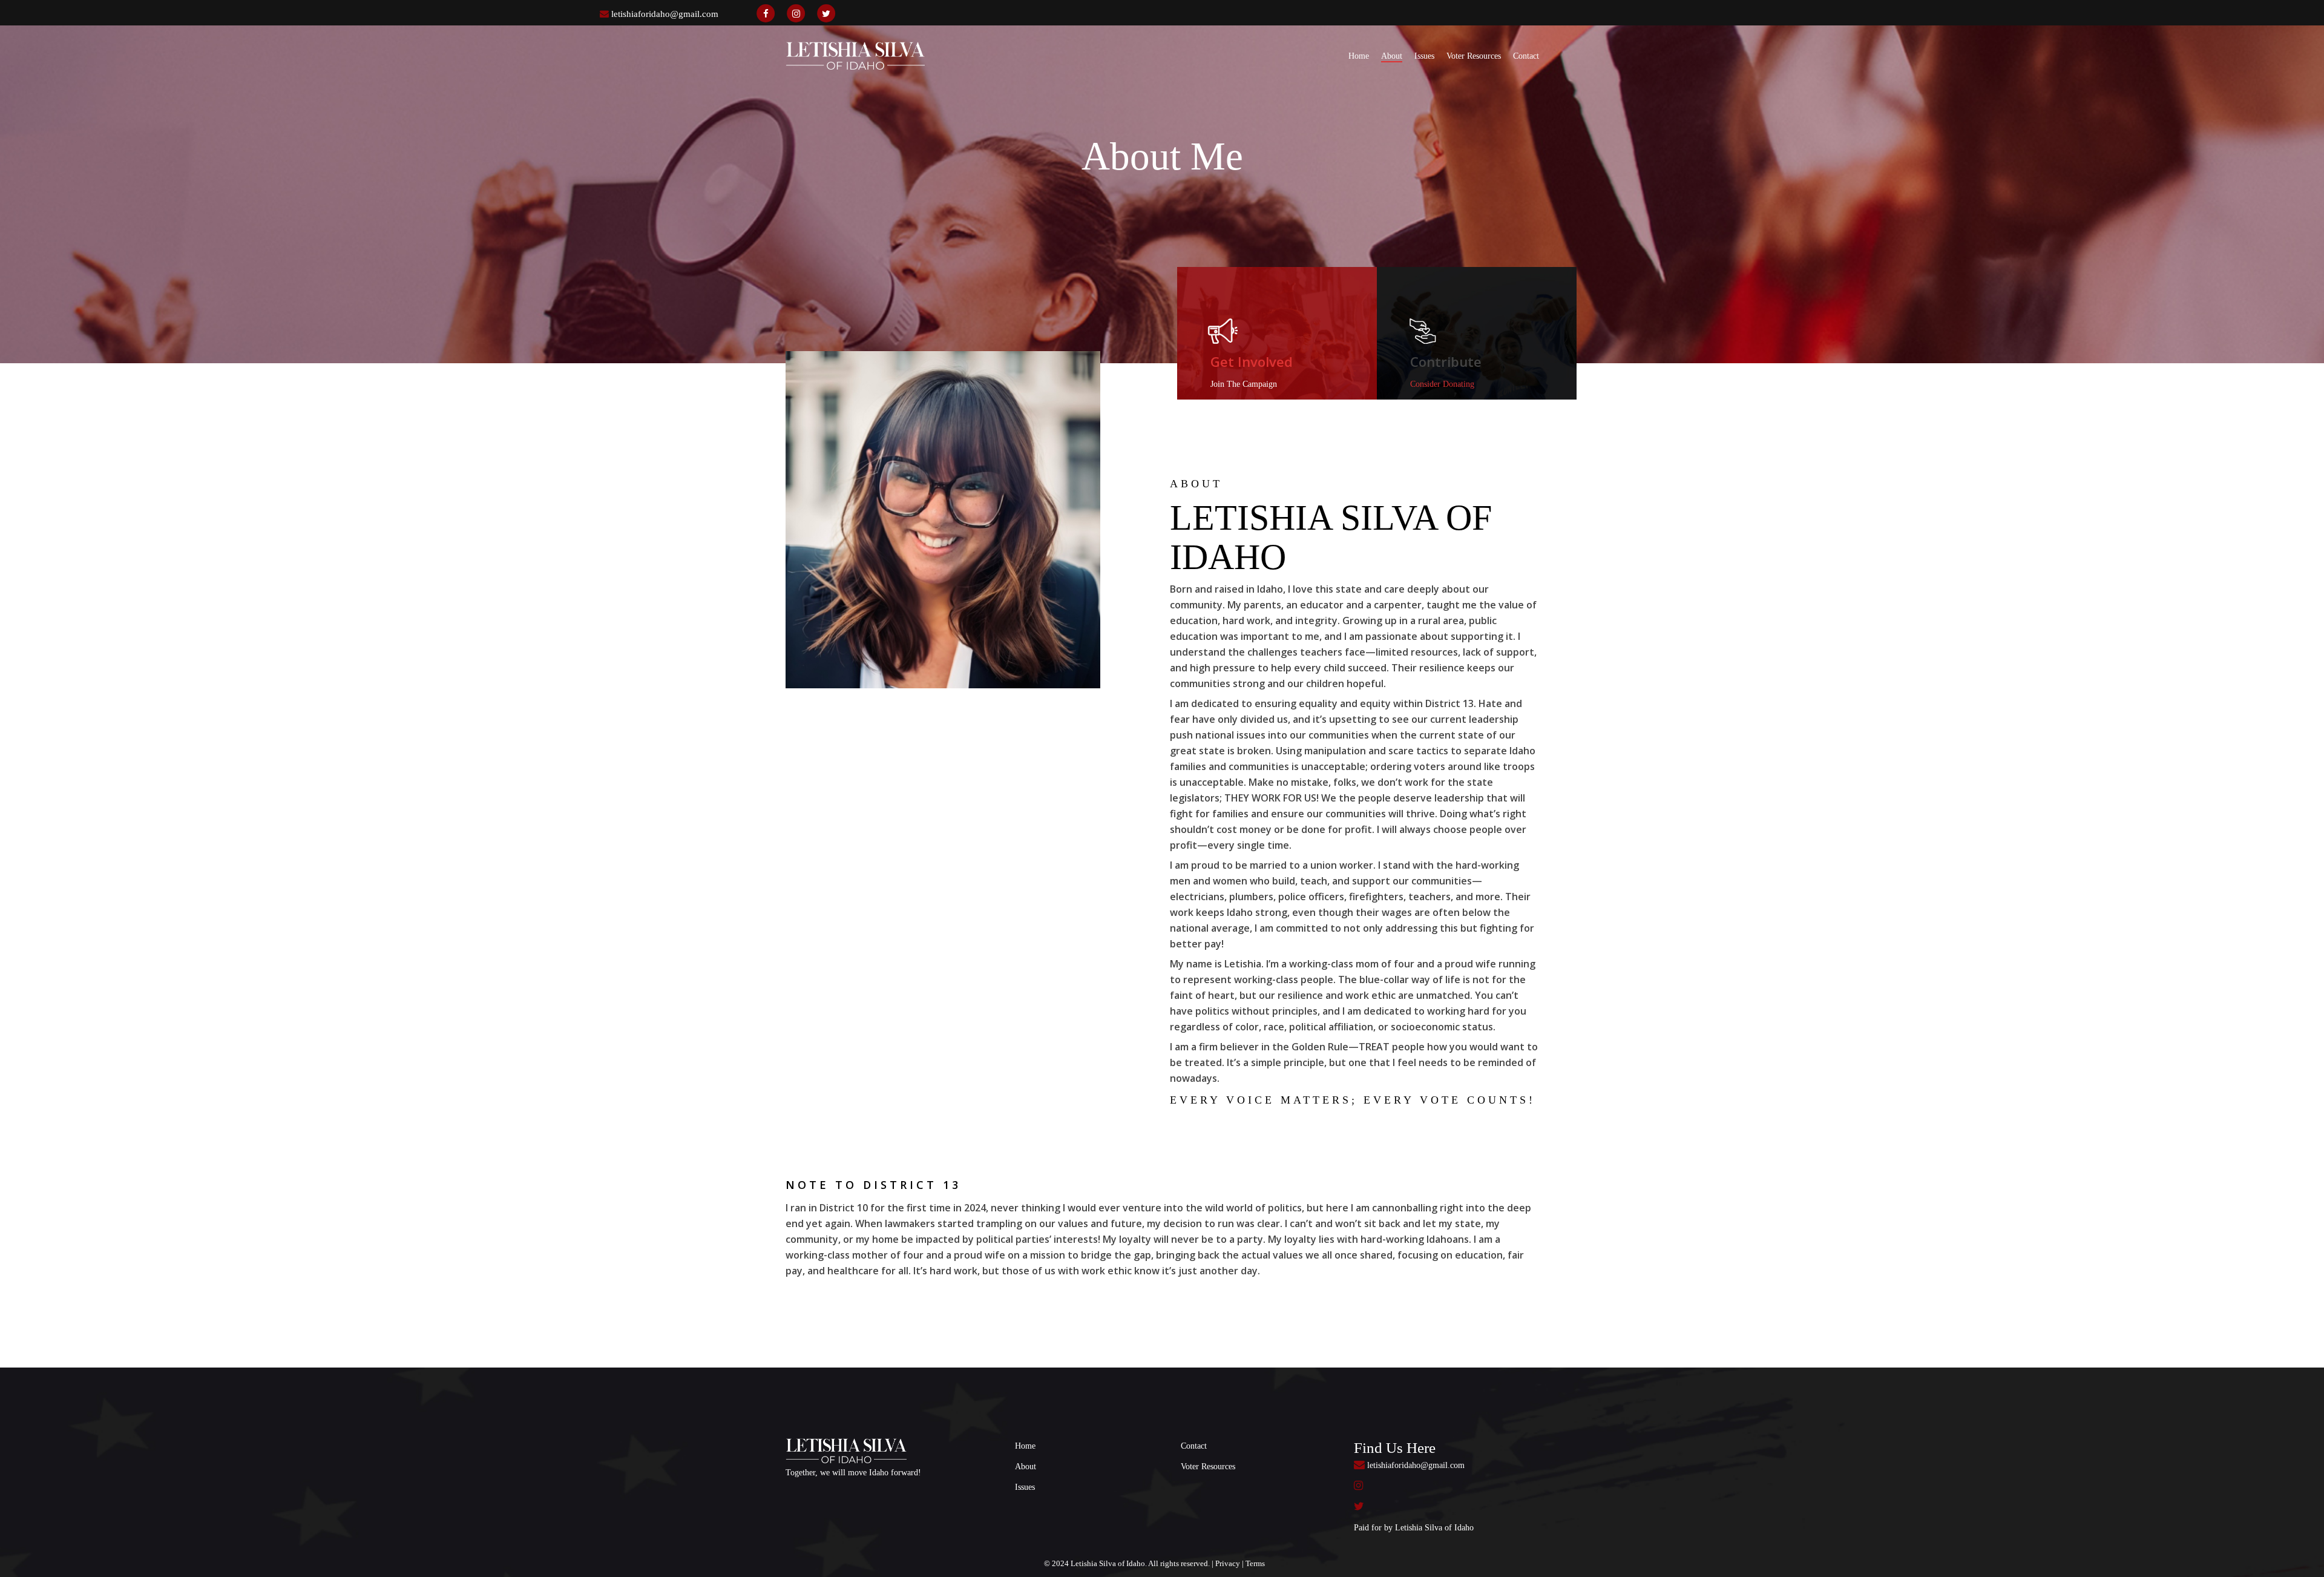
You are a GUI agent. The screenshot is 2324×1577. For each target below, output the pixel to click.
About (1026, 1467)
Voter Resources (1208, 1467)
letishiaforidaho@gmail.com (665, 14)
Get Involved (1252, 361)
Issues (1025, 1487)
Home (1025, 1446)
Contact (1194, 1446)
